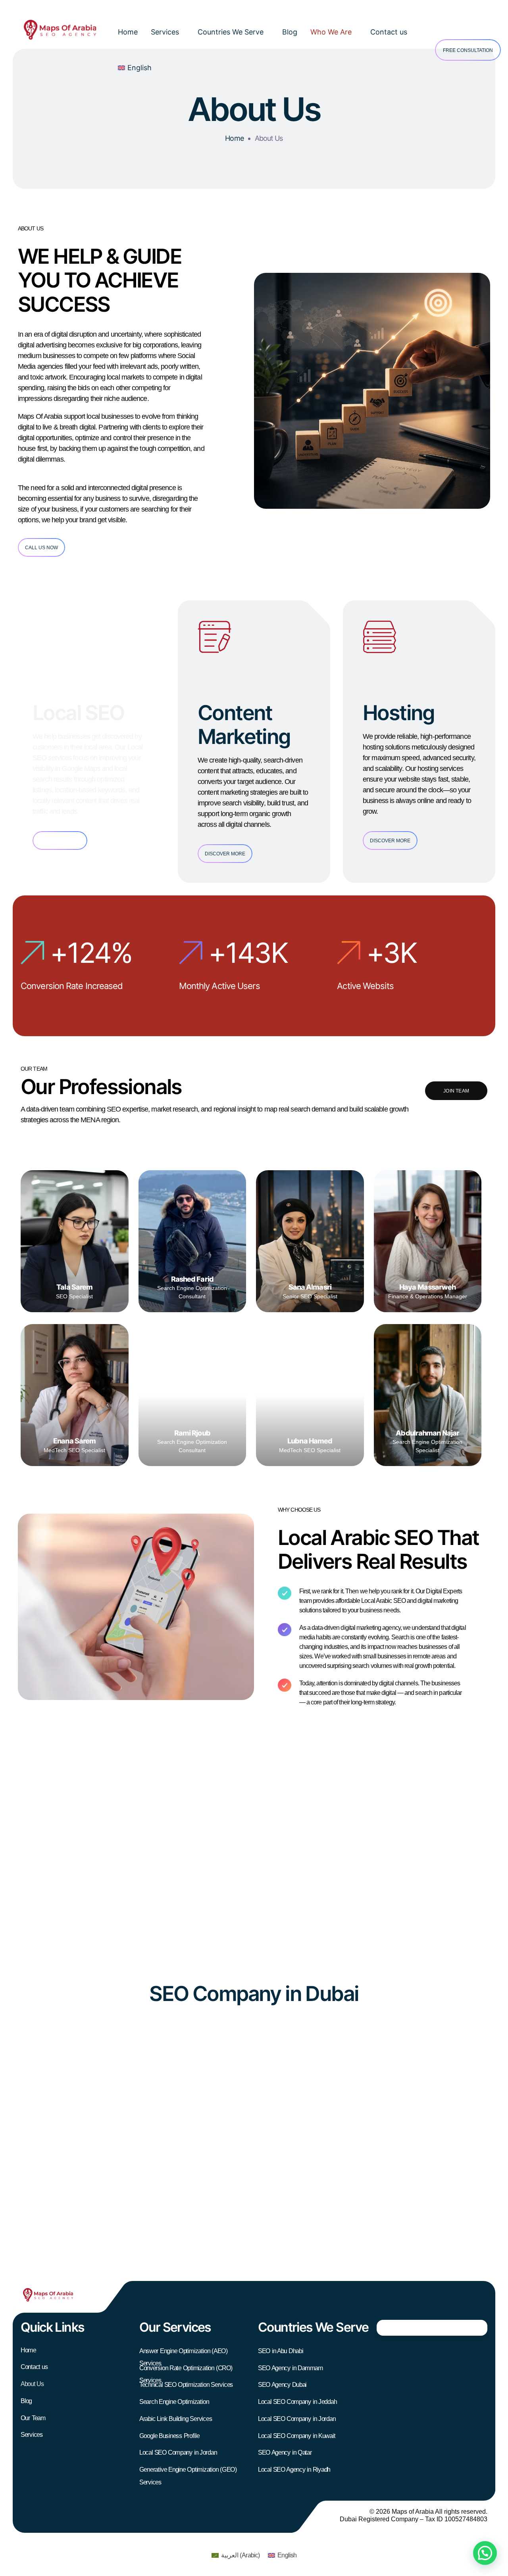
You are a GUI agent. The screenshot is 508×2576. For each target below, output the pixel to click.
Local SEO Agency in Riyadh (294, 2470)
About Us (32, 2384)
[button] (485, 2553)
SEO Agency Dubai (282, 2385)
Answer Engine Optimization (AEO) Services (183, 2354)
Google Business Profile (169, 2436)
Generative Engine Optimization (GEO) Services (188, 2473)
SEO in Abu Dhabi (281, 2351)
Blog (290, 32)
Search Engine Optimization (174, 2402)
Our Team (33, 2418)
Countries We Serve (231, 32)
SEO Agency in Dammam (290, 2368)
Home (128, 32)
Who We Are (331, 32)
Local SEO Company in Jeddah (297, 2402)
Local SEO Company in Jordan (178, 2453)
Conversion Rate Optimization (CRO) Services (186, 2371)
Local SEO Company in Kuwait (296, 2436)
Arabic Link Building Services (176, 2419)
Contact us (389, 32)
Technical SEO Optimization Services (186, 2385)
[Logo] (60, 30)
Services (165, 32)
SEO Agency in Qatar (285, 2453)
